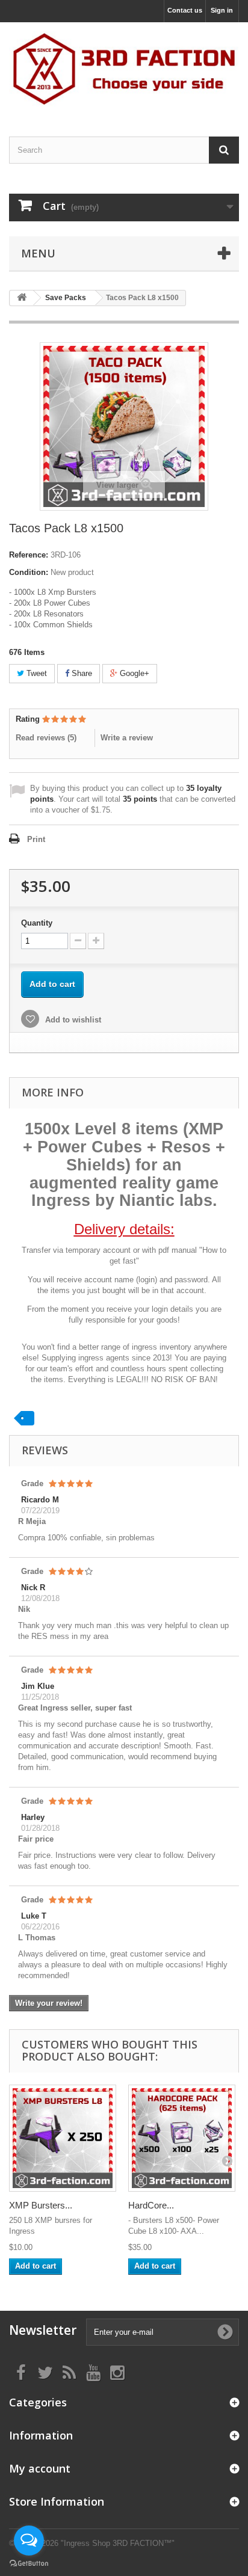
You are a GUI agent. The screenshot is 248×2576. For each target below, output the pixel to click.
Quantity (37, 923)
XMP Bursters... (41, 2205)
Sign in (222, 10)
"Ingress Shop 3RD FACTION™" (118, 2543)
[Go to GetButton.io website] (29, 2564)
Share (81, 673)
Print (36, 839)
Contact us (185, 10)
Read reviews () (46, 738)
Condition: (29, 572)
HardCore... (151, 2205)
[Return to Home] (22, 298)
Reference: (29, 555)
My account (40, 2468)
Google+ (133, 673)
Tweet (36, 673)
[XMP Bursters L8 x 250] (63, 2138)
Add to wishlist (72, 1020)
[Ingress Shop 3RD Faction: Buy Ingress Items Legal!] (124, 69)
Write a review (127, 738)
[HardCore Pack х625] (182, 2138)
